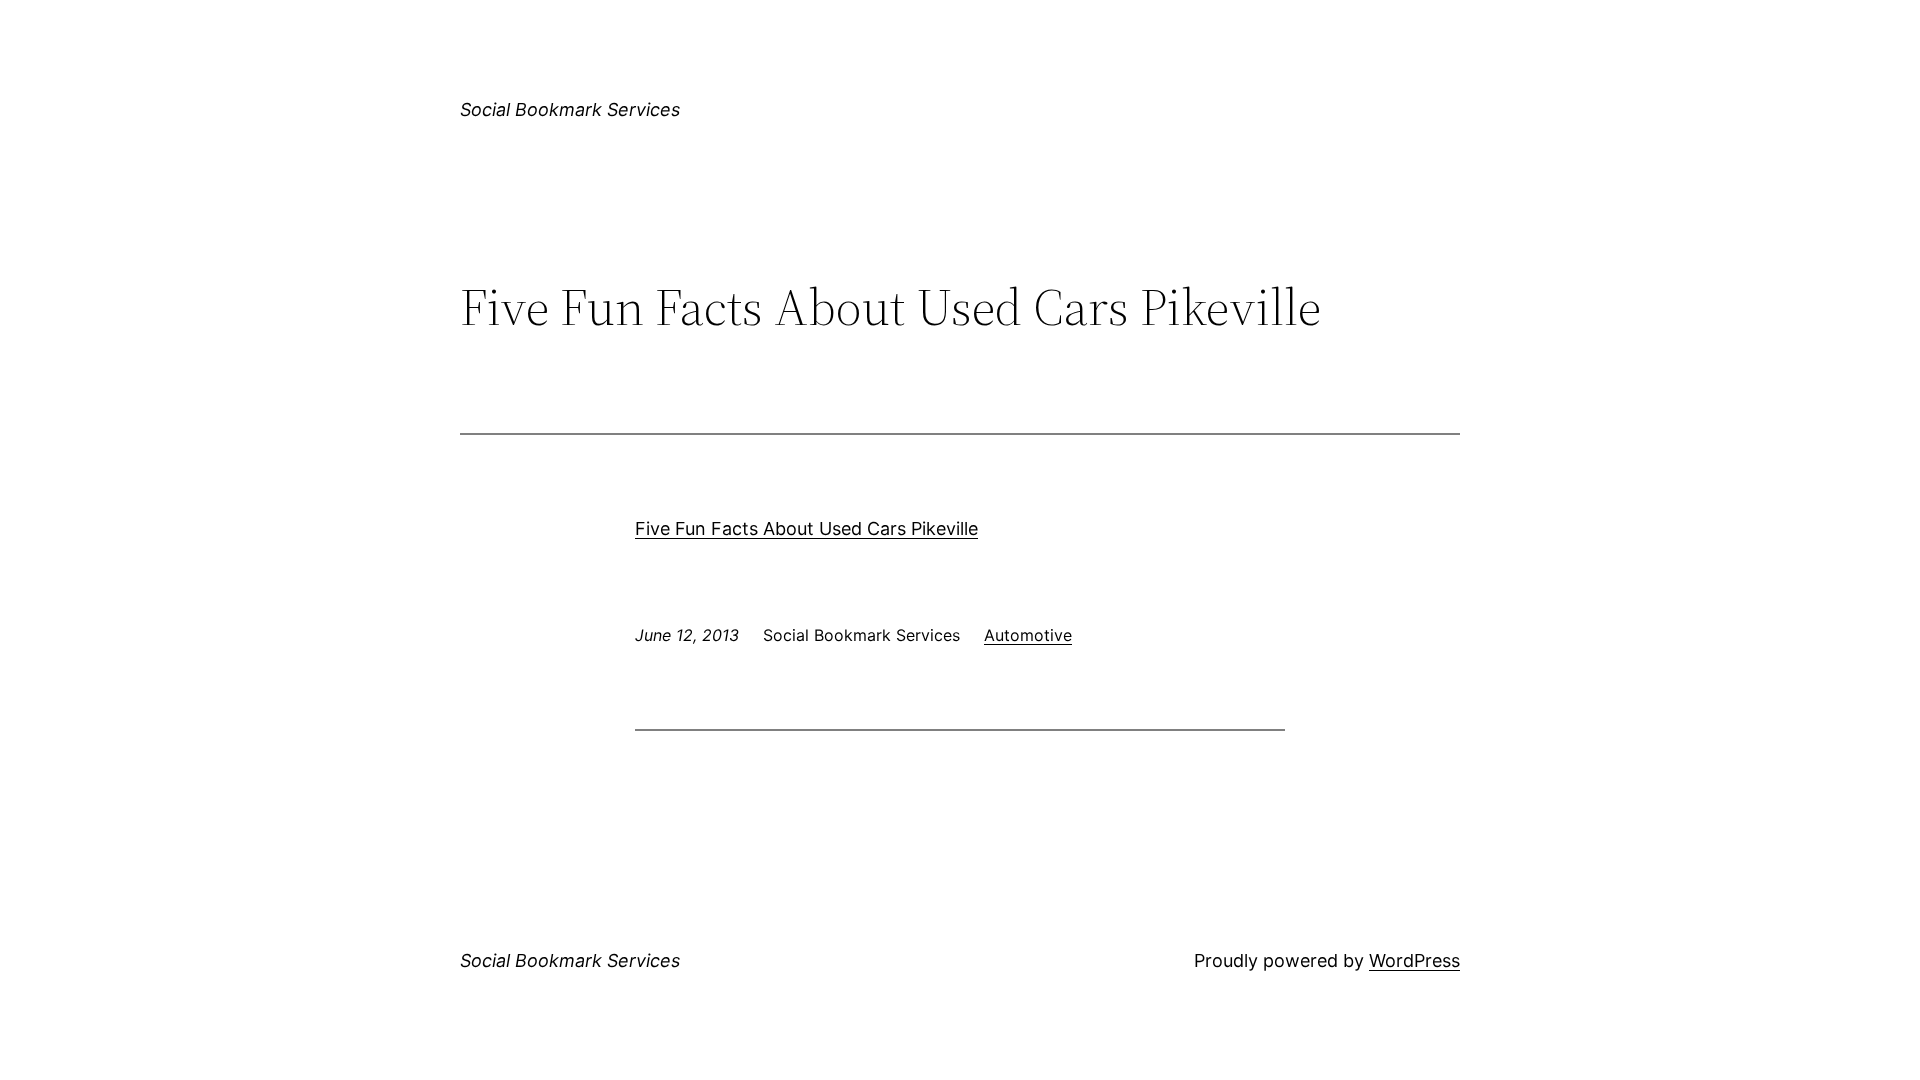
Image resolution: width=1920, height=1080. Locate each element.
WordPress (1414, 960)
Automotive (1028, 635)
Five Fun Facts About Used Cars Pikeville (806, 528)
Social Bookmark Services (570, 109)
